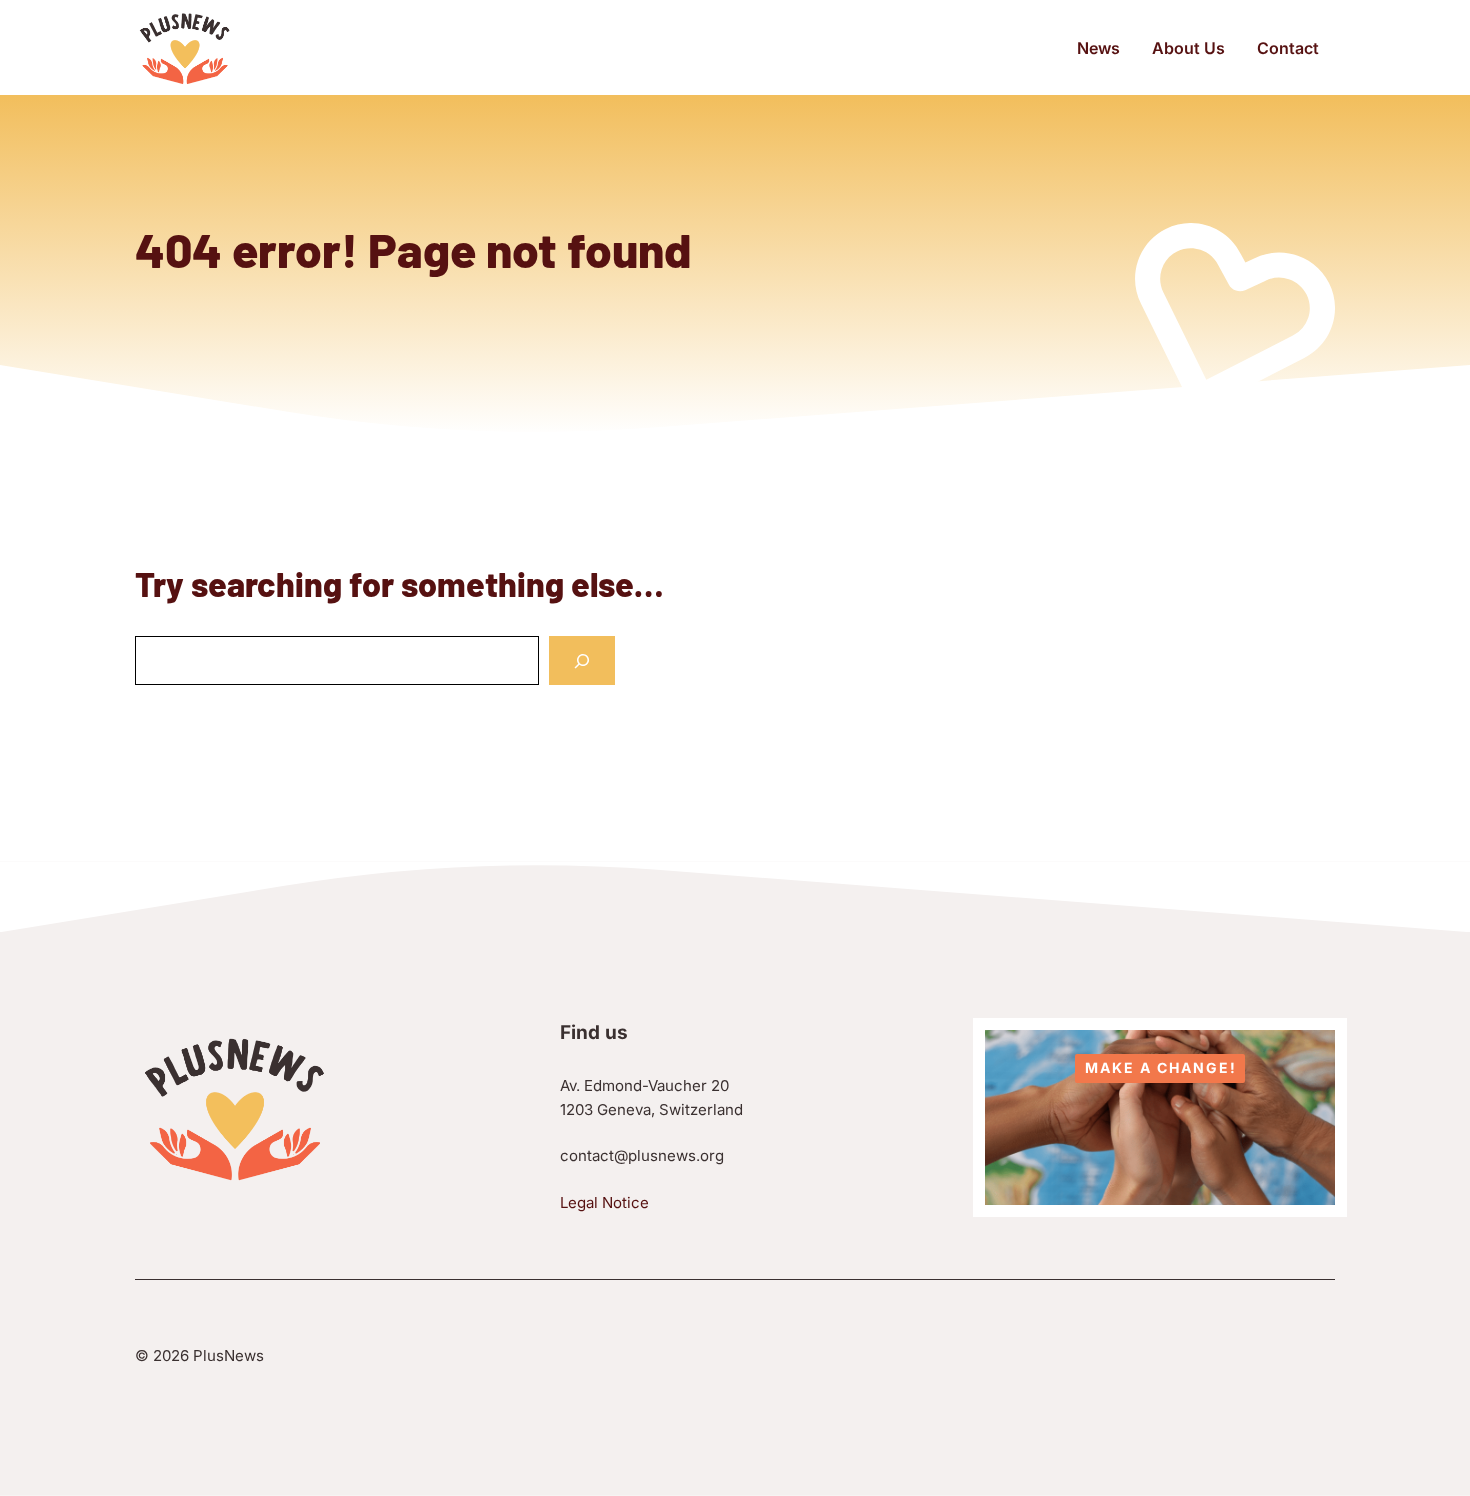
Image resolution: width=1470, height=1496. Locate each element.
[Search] (582, 660)
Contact (1288, 48)
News (1098, 48)
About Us (1188, 48)
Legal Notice (604, 1202)
